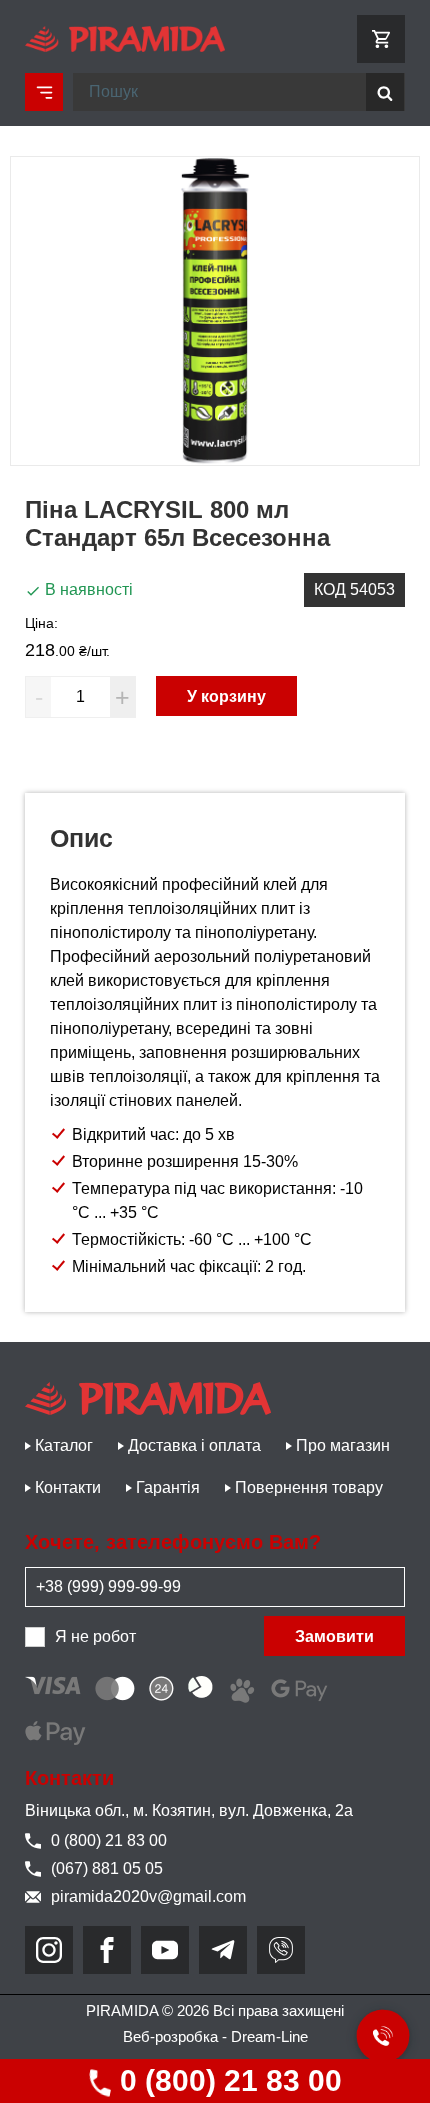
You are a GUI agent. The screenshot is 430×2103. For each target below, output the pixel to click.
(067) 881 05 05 (107, 1868)
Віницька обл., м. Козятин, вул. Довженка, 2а (189, 1810)
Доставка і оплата (194, 1445)
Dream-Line (269, 2036)
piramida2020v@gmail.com (148, 1896)
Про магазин (343, 1445)
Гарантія (168, 1487)
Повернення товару (309, 1487)
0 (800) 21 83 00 (227, 2080)
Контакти (68, 1487)
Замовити (334, 1636)
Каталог (64, 1445)
